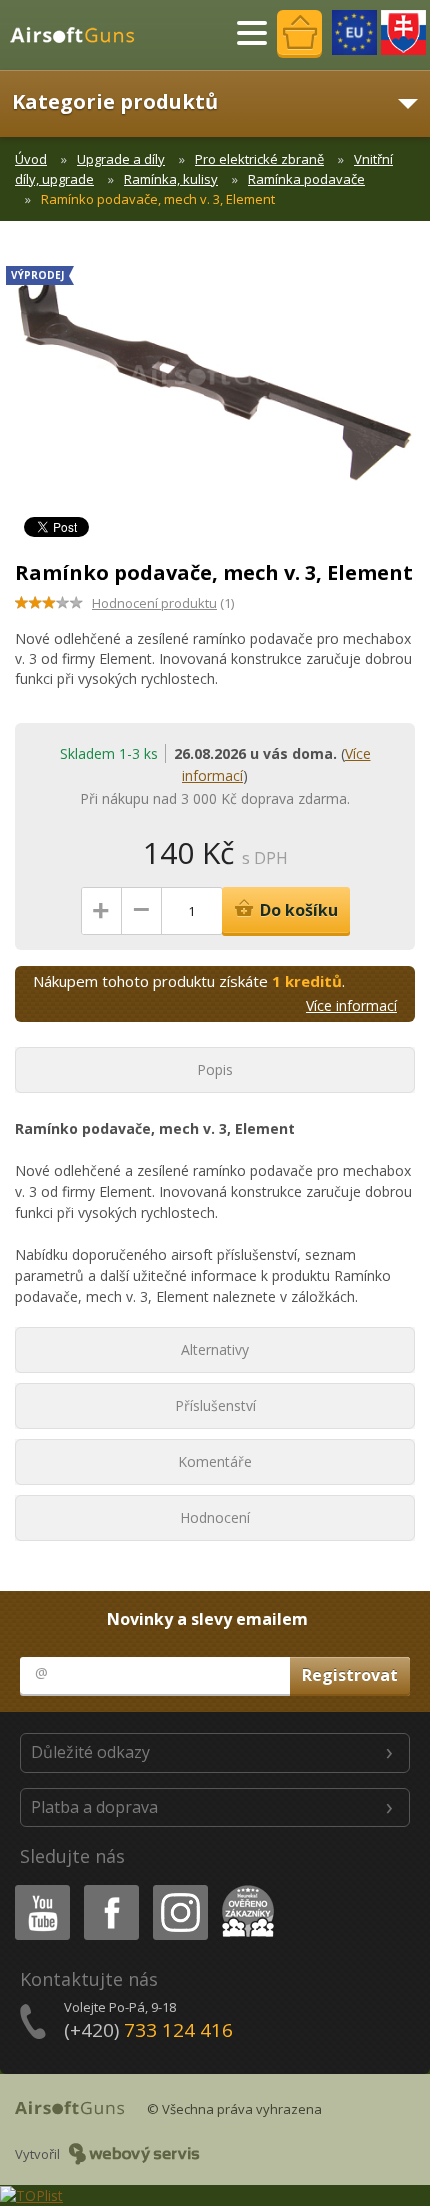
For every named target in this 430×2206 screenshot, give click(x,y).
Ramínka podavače (306, 179)
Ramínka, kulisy (171, 179)
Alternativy (215, 1349)
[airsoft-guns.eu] (354, 32)
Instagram (179, 1888)
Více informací (351, 1005)
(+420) (148, 2030)
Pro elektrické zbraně (259, 159)
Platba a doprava (94, 1807)
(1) (163, 603)
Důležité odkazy (90, 1752)
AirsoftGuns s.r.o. (81, 35)
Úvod (31, 159)
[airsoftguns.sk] (403, 32)
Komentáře (215, 1461)
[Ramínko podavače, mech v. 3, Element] (215, 383)
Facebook (110, 1888)
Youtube (38, 1888)
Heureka (244, 1888)
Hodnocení (215, 1517)
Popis (215, 1069)
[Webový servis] (134, 2154)
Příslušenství (215, 1405)
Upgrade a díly (121, 159)
